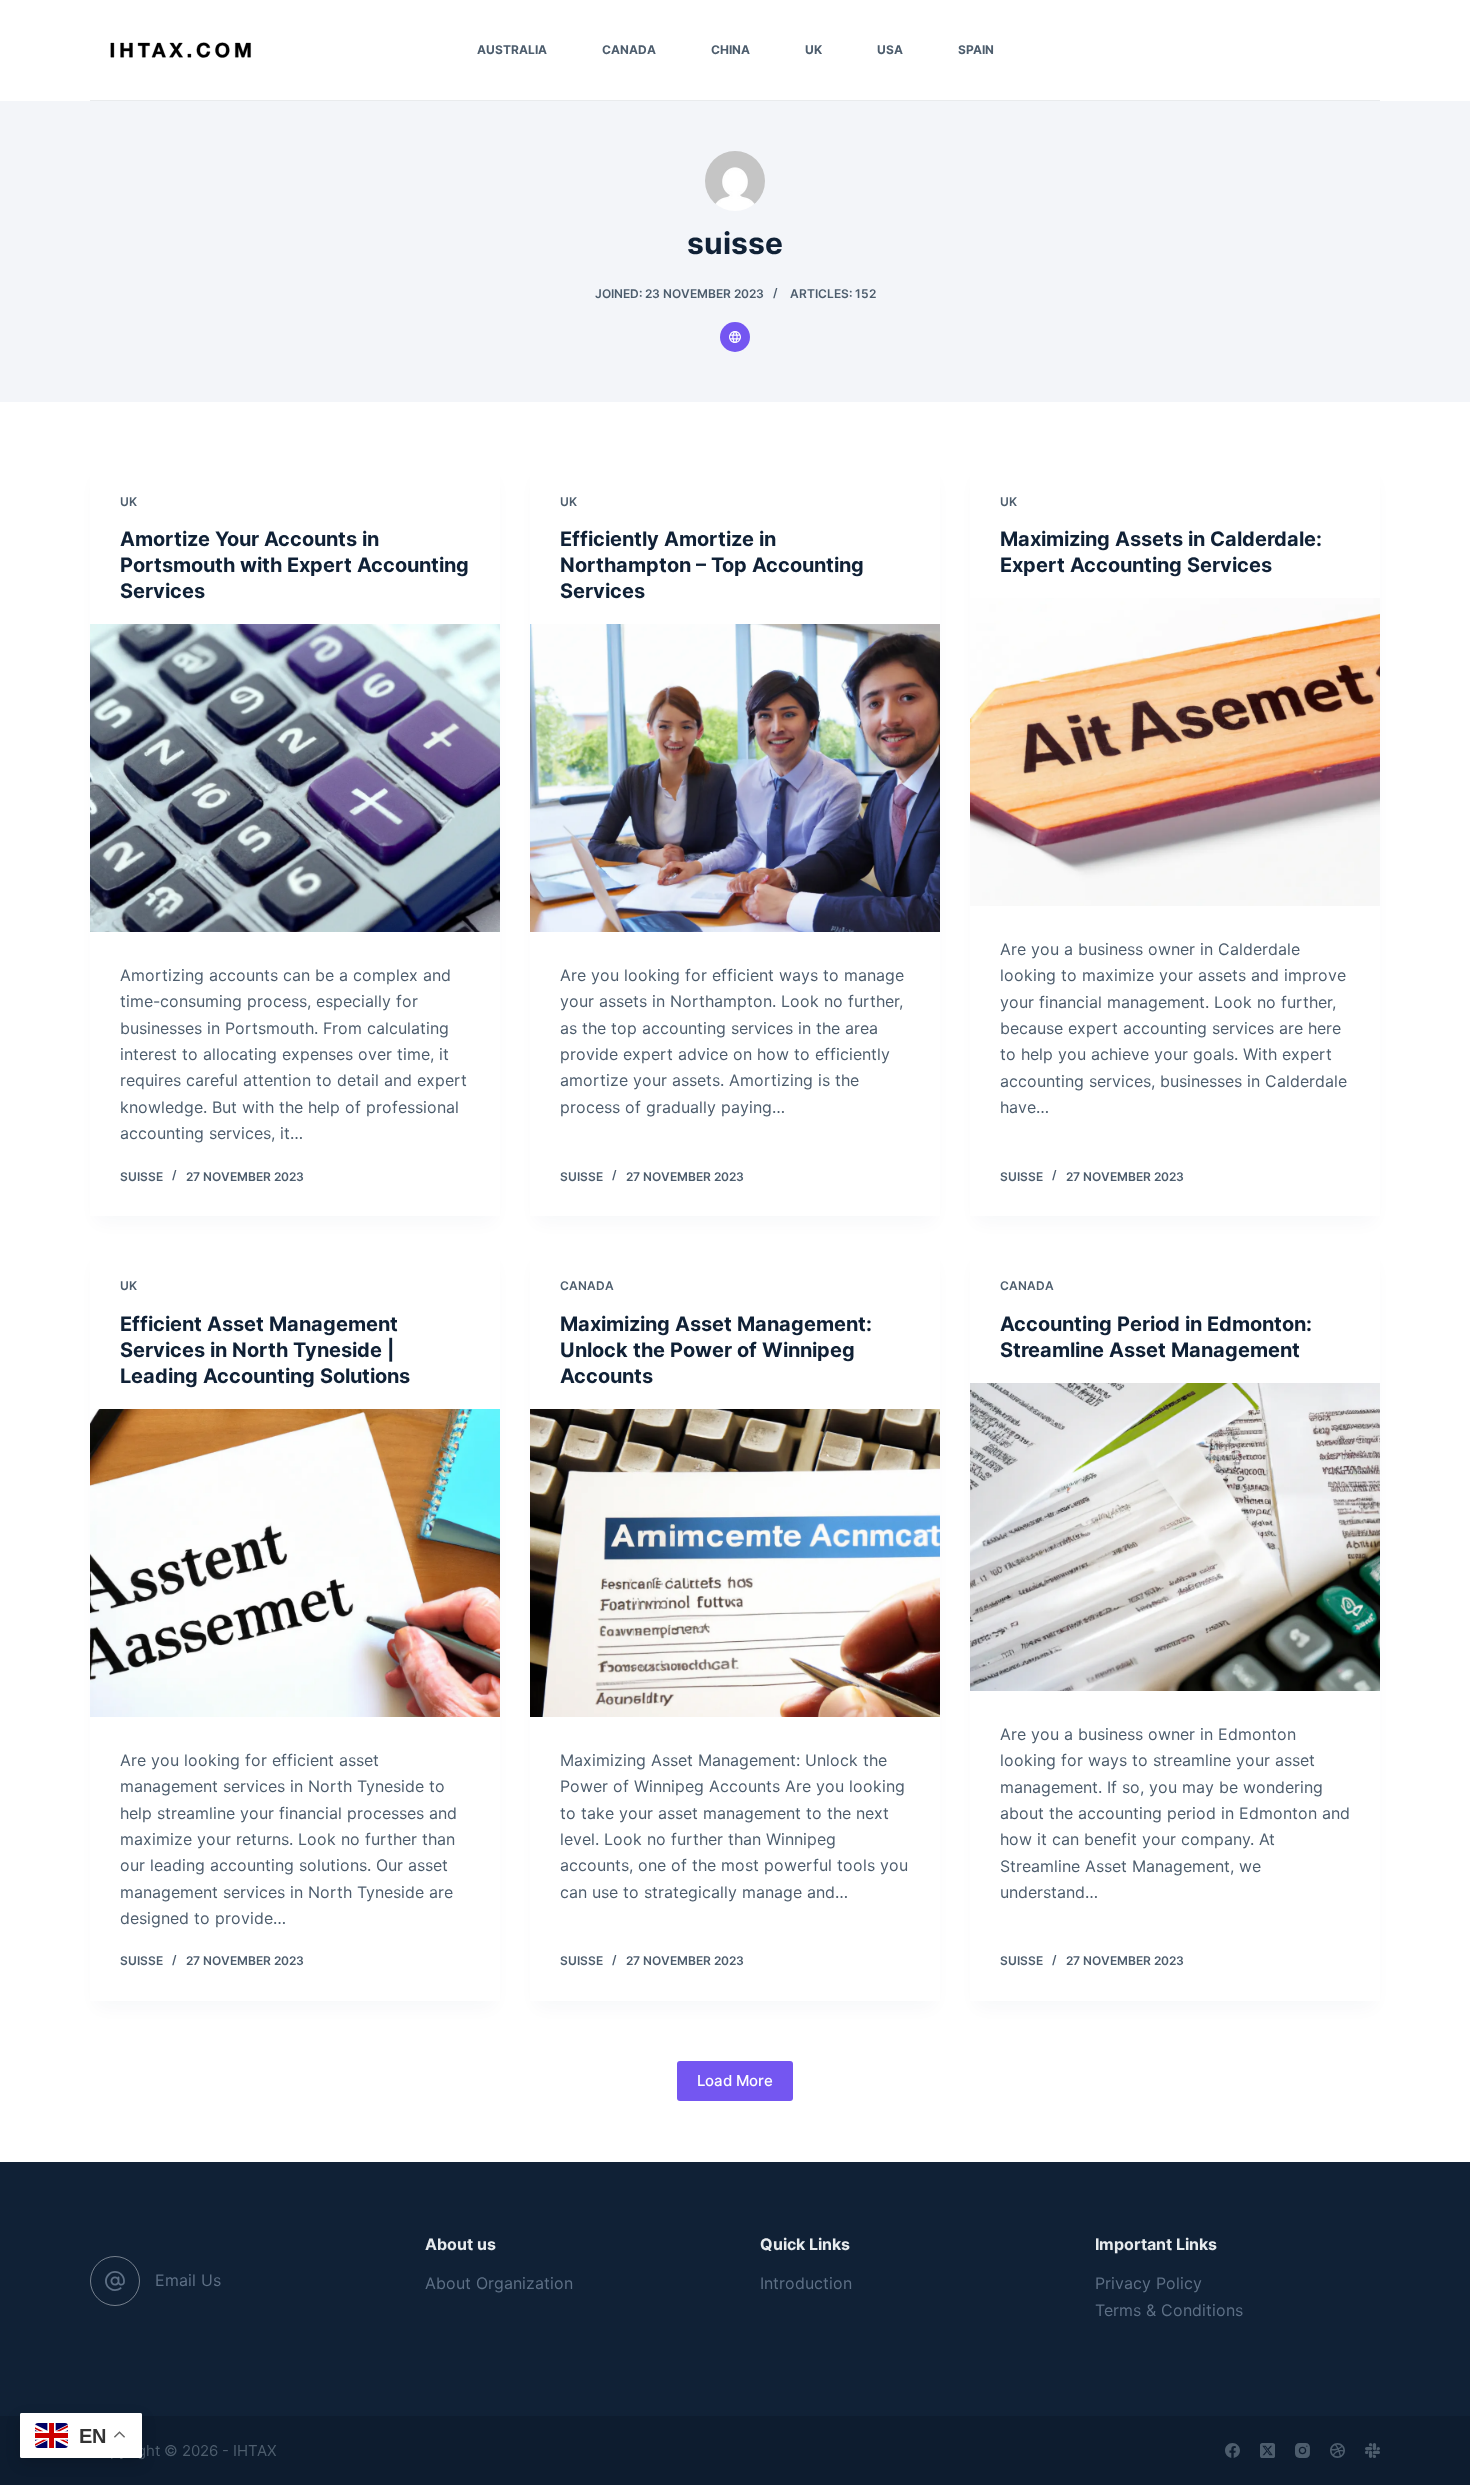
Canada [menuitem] (629, 49)
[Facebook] (1232, 2450)
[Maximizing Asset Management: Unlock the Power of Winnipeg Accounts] (735, 1563)
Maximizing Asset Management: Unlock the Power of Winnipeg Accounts (716, 1350)
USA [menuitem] (890, 49)
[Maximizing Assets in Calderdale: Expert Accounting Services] (1175, 752)
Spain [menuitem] (976, 49)
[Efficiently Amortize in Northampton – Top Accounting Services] (735, 778)
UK (128, 501)
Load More (735, 2080)
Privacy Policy (1148, 2283)
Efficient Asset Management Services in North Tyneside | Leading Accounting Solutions (265, 1350)
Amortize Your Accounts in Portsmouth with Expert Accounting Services (294, 565)
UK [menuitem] (813, 49)
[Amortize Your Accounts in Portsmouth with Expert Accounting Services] (295, 778)
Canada (587, 1285)
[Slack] (1372, 2450)
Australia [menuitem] (512, 49)
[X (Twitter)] (1267, 2450)
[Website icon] (735, 337)
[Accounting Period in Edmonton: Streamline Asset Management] (1175, 1537)
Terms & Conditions (1169, 2310)
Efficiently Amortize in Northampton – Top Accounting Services (712, 565)
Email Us (188, 2280)
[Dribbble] (1337, 2450)
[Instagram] (1302, 2450)
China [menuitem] (730, 49)
